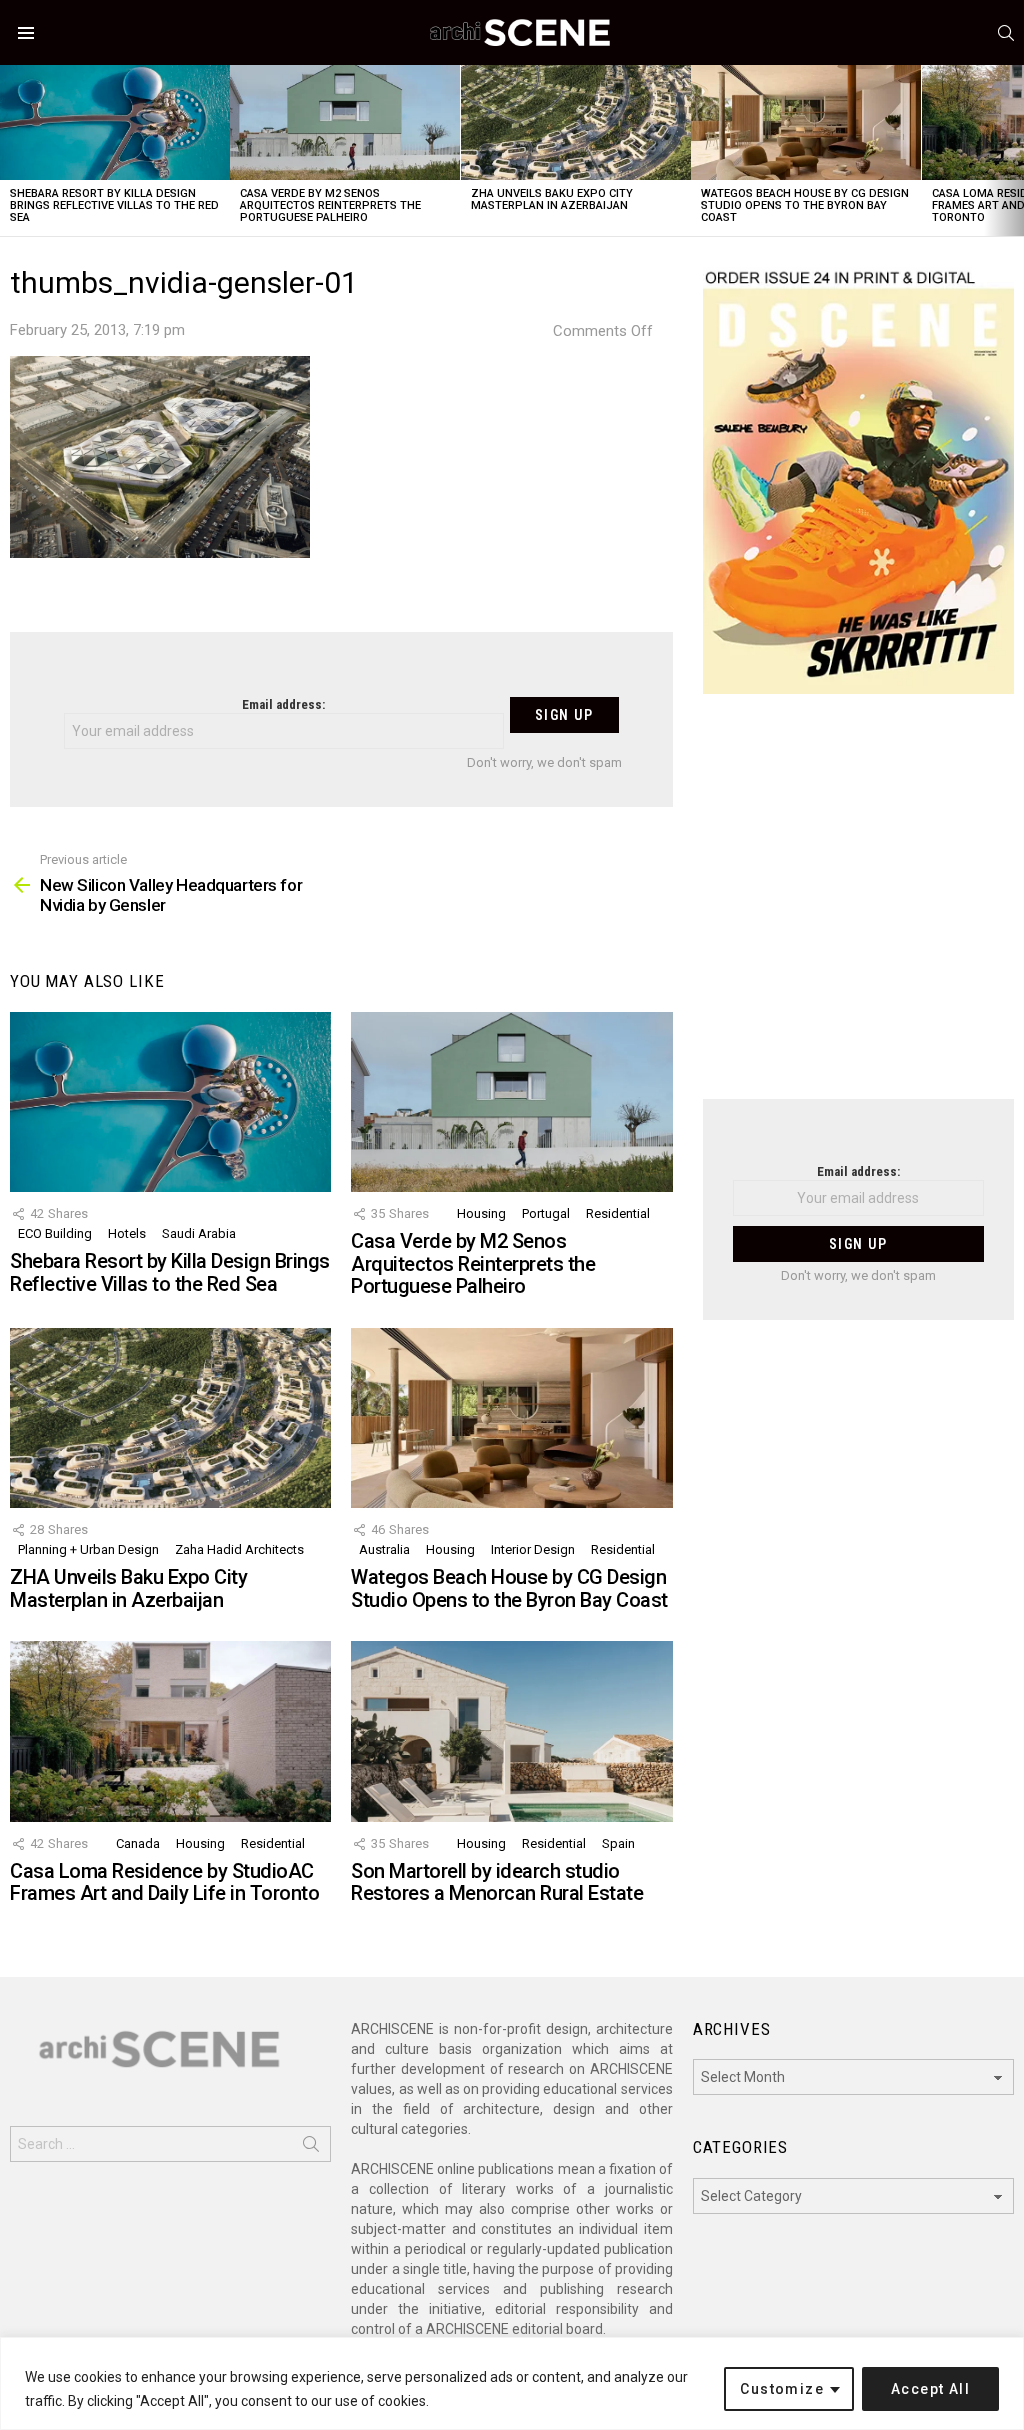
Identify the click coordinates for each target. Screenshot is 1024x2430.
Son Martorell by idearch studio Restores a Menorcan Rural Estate (497, 1882)
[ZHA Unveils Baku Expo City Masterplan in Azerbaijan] (576, 122)
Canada (138, 1843)
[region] (512, 2383)
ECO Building (55, 1233)
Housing (481, 1213)
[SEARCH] (1006, 33)
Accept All (930, 2389)
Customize (782, 2389)
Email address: (283, 704)
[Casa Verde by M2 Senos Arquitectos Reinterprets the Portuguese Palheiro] (345, 122)
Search (311, 2148)
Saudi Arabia (199, 1233)
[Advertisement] (858, 909)
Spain (618, 1843)
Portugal (546, 1213)
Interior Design (533, 1549)
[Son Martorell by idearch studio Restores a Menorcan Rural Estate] (511, 1731)
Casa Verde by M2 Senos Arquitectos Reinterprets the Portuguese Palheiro (330, 205)
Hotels (127, 1233)
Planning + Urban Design (88, 1549)
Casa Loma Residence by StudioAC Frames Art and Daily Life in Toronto (164, 1882)
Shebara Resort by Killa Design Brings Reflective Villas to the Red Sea (114, 205)
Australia (384, 1549)
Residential (618, 1213)
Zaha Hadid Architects (239, 1549)
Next (1014, 150)
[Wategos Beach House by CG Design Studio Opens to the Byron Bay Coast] (806, 122)
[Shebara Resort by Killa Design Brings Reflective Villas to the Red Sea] (115, 122)
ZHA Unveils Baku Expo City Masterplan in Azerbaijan (552, 199)
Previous (10, 150)
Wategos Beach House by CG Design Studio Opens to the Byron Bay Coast (805, 205)
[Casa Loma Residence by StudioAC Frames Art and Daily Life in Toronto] (170, 1731)
